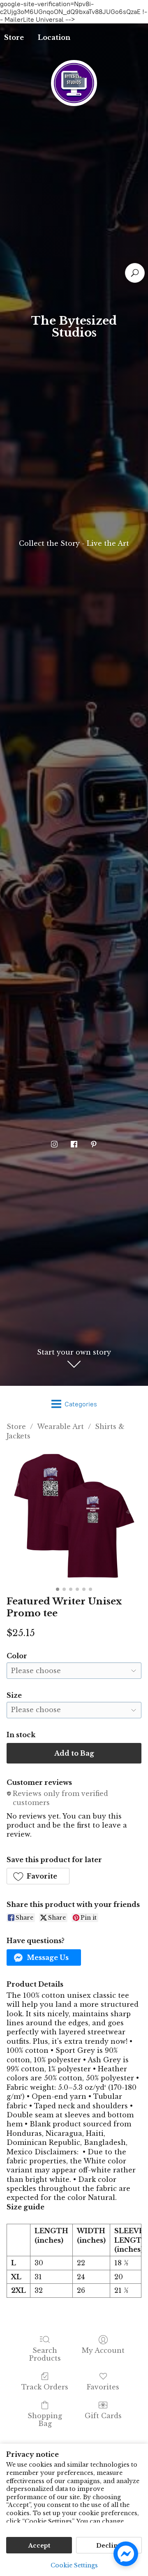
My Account (103, 2350)
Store (16, 1426)
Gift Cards (103, 2416)
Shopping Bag (45, 2420)
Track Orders (45, 2387)
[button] (38, 1876)
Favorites (103, 2387)
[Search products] (135, 273)
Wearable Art (60, 1426)
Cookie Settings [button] (74, 2565)
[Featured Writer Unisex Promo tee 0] (74, 1516)
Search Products (45, 2354)
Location (54, 37)
